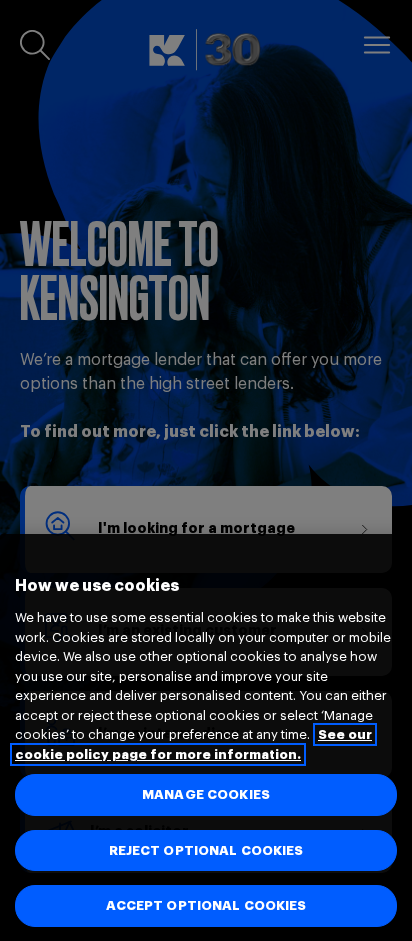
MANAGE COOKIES (206, 794)
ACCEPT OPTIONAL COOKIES (206, 905)
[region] (206, 737)
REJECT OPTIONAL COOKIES (206, 850)
